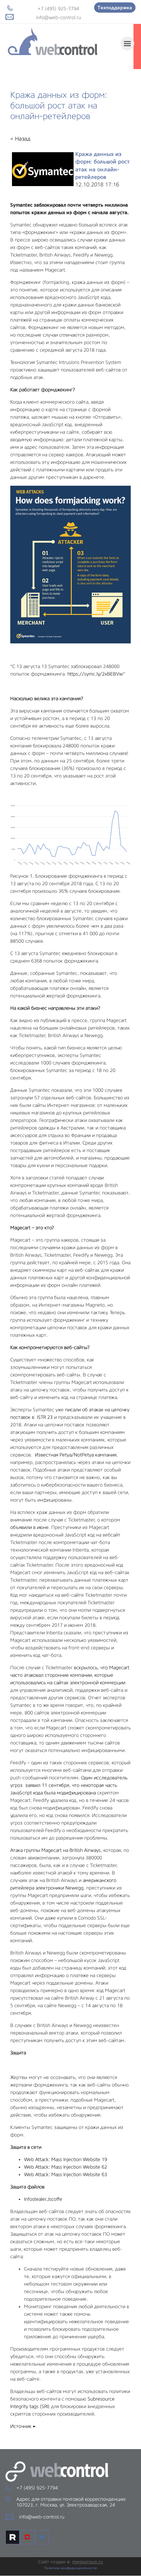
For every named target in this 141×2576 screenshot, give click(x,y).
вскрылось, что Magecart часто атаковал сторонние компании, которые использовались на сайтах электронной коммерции (70, 1675)
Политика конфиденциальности (70, 2568)
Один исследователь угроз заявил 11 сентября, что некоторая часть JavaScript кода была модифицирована (69, 1785)
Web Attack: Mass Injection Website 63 (66, 2174)
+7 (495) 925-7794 (58, 9)
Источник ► (23, 2426)
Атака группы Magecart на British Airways (55, 1850)
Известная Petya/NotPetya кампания (76, 1455)
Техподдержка (115, 8)
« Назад (20, 139)
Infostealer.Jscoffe (43, 2199)
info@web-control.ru (59, 17)
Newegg (74, 1888)
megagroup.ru (88, 2562)
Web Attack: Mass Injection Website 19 (66, 2159)
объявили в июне (29, 1527)
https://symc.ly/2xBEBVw (95, 674)
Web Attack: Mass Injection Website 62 (66, 2167)
